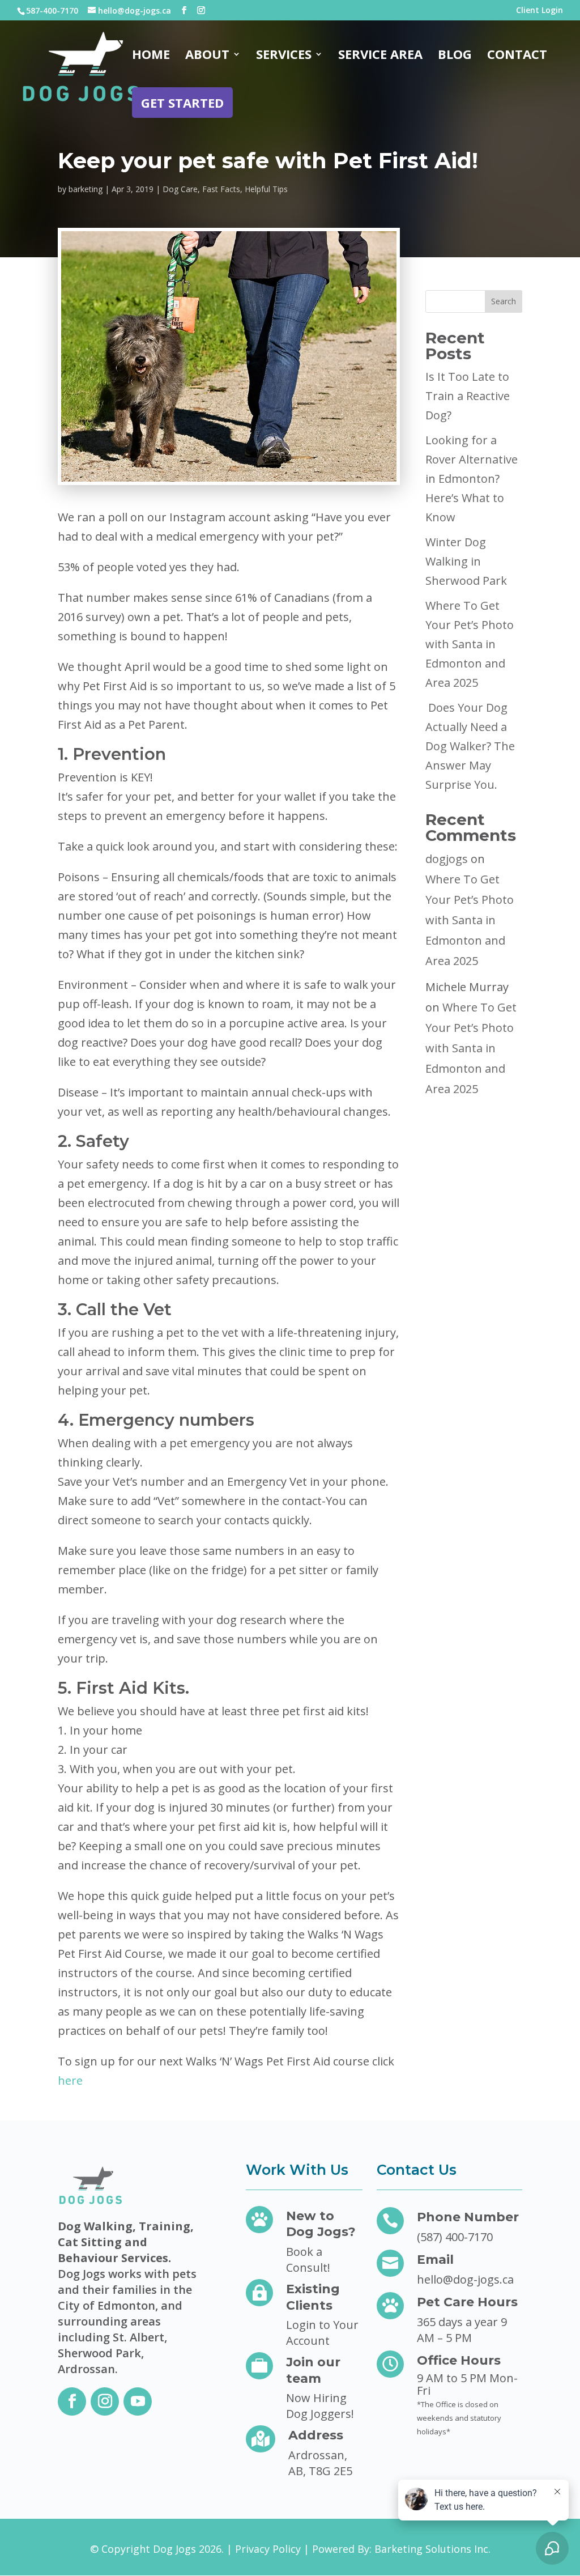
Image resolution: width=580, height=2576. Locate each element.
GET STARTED (182, 103)
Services (284, 56)
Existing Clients (313, 2297)
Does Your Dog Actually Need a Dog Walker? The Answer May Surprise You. (470, 746)
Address (316, 2435)
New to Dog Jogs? (321, 2224)
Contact (517, 56)
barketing (86, 189)
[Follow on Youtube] (138, 2401)
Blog (455, 56)
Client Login (540, 11)
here (70, 2080)
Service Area (380, 56)
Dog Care (180, 189)
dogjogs (447, 859)
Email (435, 2260)
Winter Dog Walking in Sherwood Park (466, 561)
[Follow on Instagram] (105, 2401)
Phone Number (468, 2217)
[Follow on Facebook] (72, 2401)
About (207, 56)
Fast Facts (221, 189)
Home (151, 56)
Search (504, 301)
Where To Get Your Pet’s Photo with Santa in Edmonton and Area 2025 (470, 644)
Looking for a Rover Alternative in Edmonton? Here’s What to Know (472, 479)
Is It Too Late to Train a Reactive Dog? (468, 396)
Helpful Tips (266, 189)
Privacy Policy (268, 2549)
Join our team (313, 2370)
